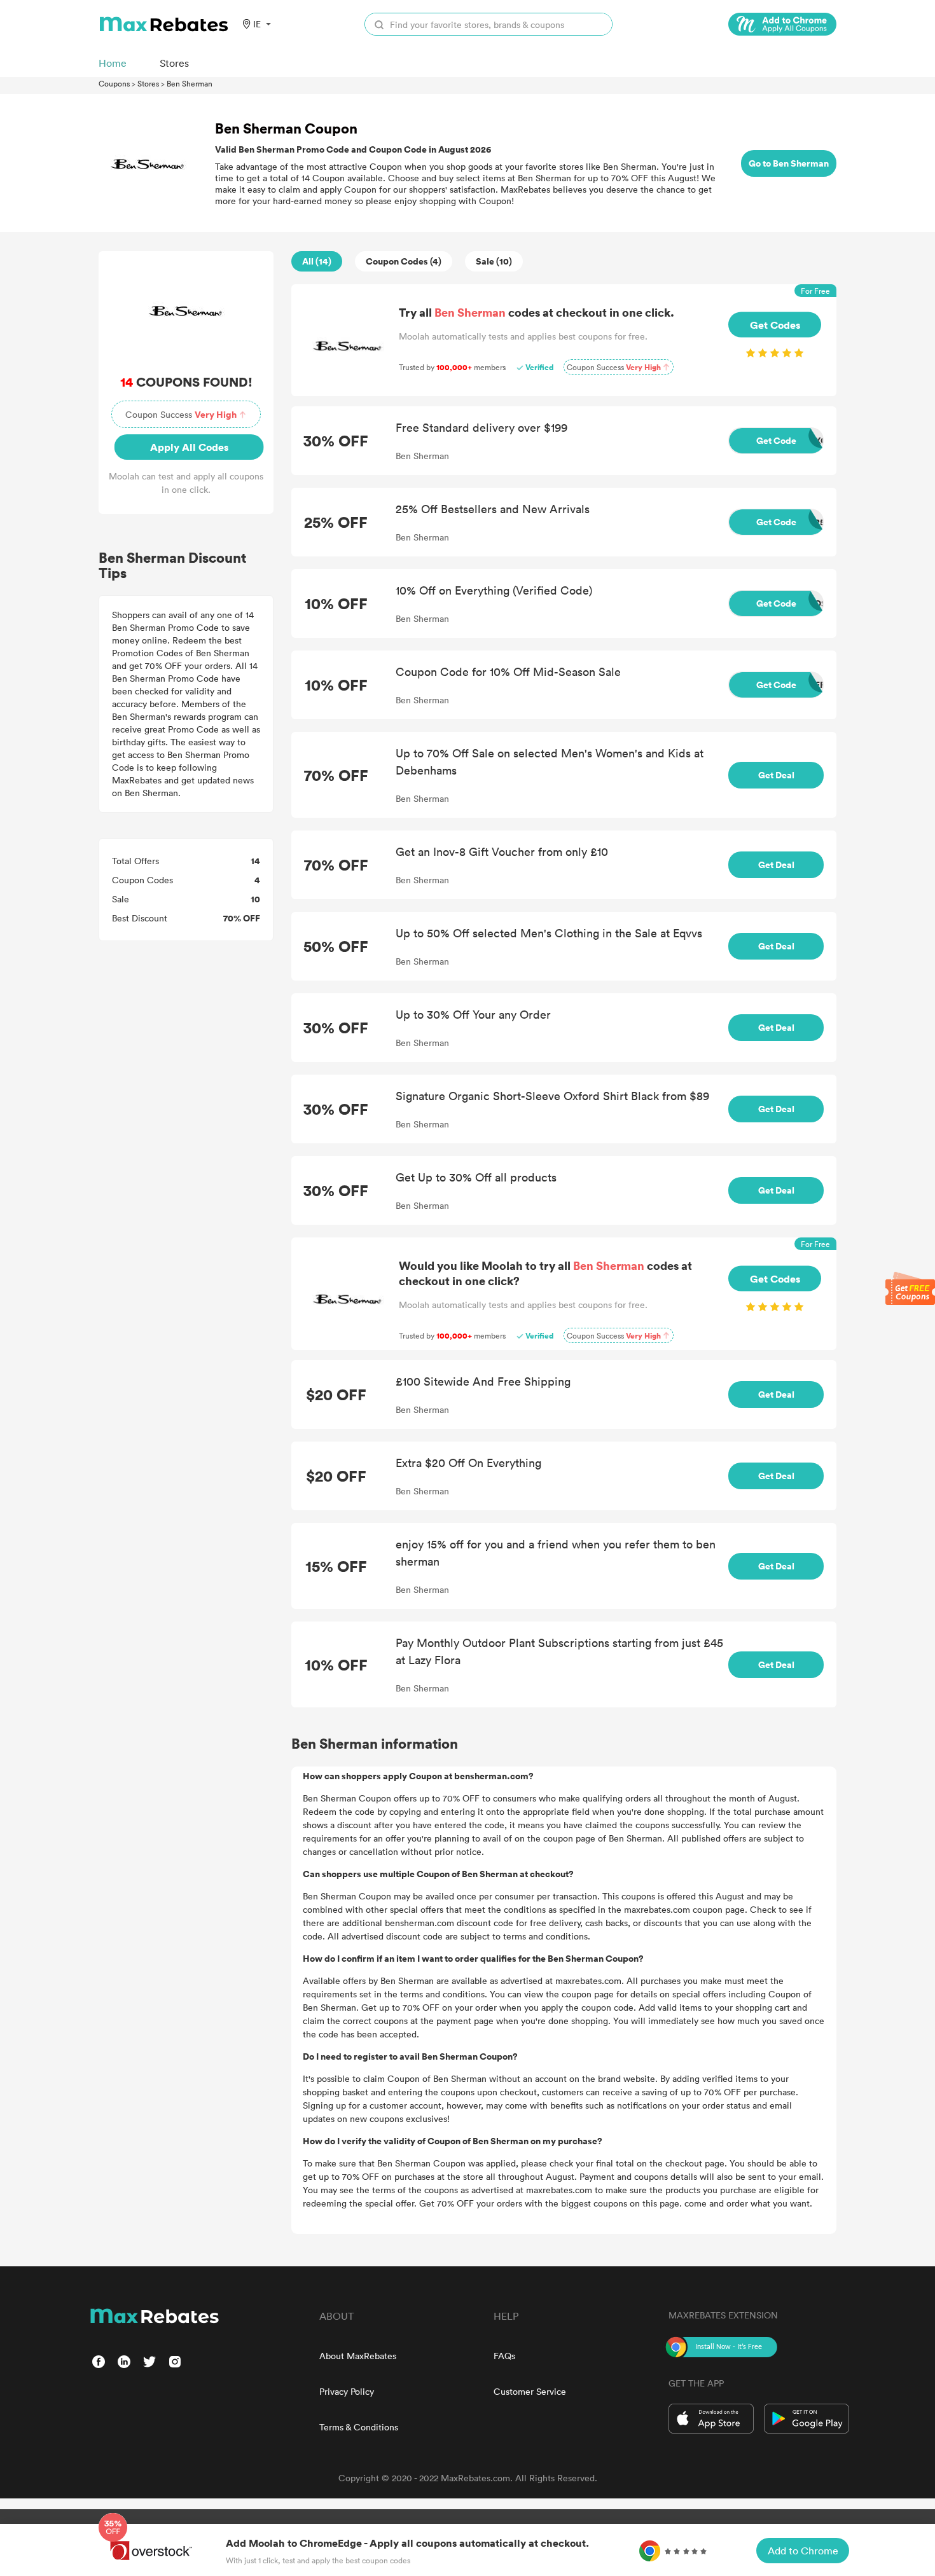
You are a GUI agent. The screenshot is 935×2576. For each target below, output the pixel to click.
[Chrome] (782, 24)
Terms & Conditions (359, 2427)
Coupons (114, 83)
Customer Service (530, 2391)
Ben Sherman (190, 83)
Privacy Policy (347, 2391)
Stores (148, 83)
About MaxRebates (358, 2356)
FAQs (504, 2356)
